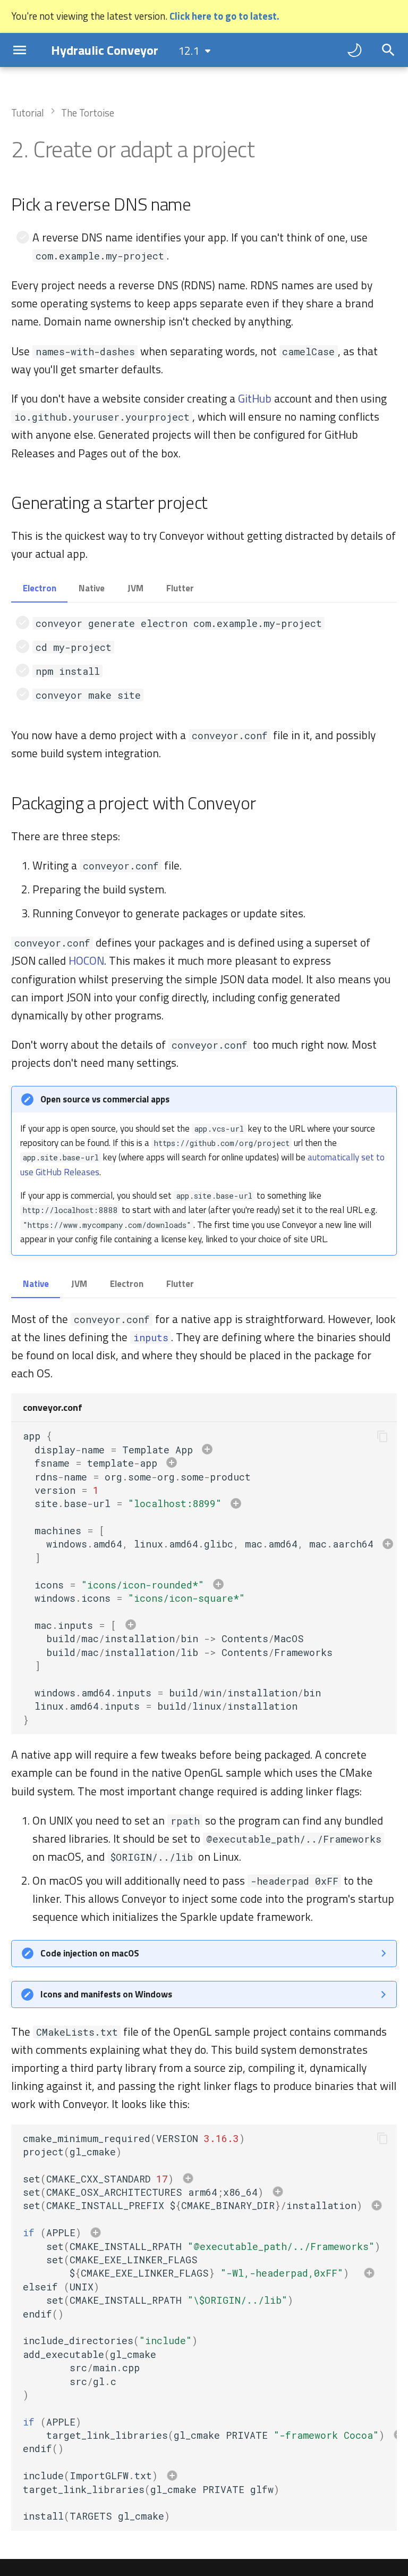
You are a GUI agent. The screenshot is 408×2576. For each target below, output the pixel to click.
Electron (40, 588)
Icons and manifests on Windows (106, 1994)
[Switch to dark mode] (354, 50)
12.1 (189, 51)
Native (92, 588)
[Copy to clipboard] (382, 1436)
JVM (135, 588)
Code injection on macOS (90, 1953)
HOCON (86, 960)
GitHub (255, 398)
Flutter (180, 588)
